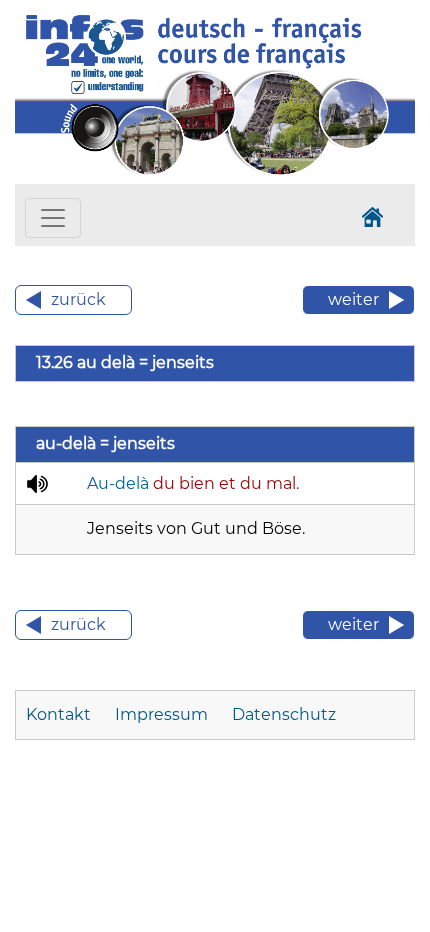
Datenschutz (284, 714)
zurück (78, 299)
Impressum (161, 714)
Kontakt (58, 714)
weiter (353, 299)
